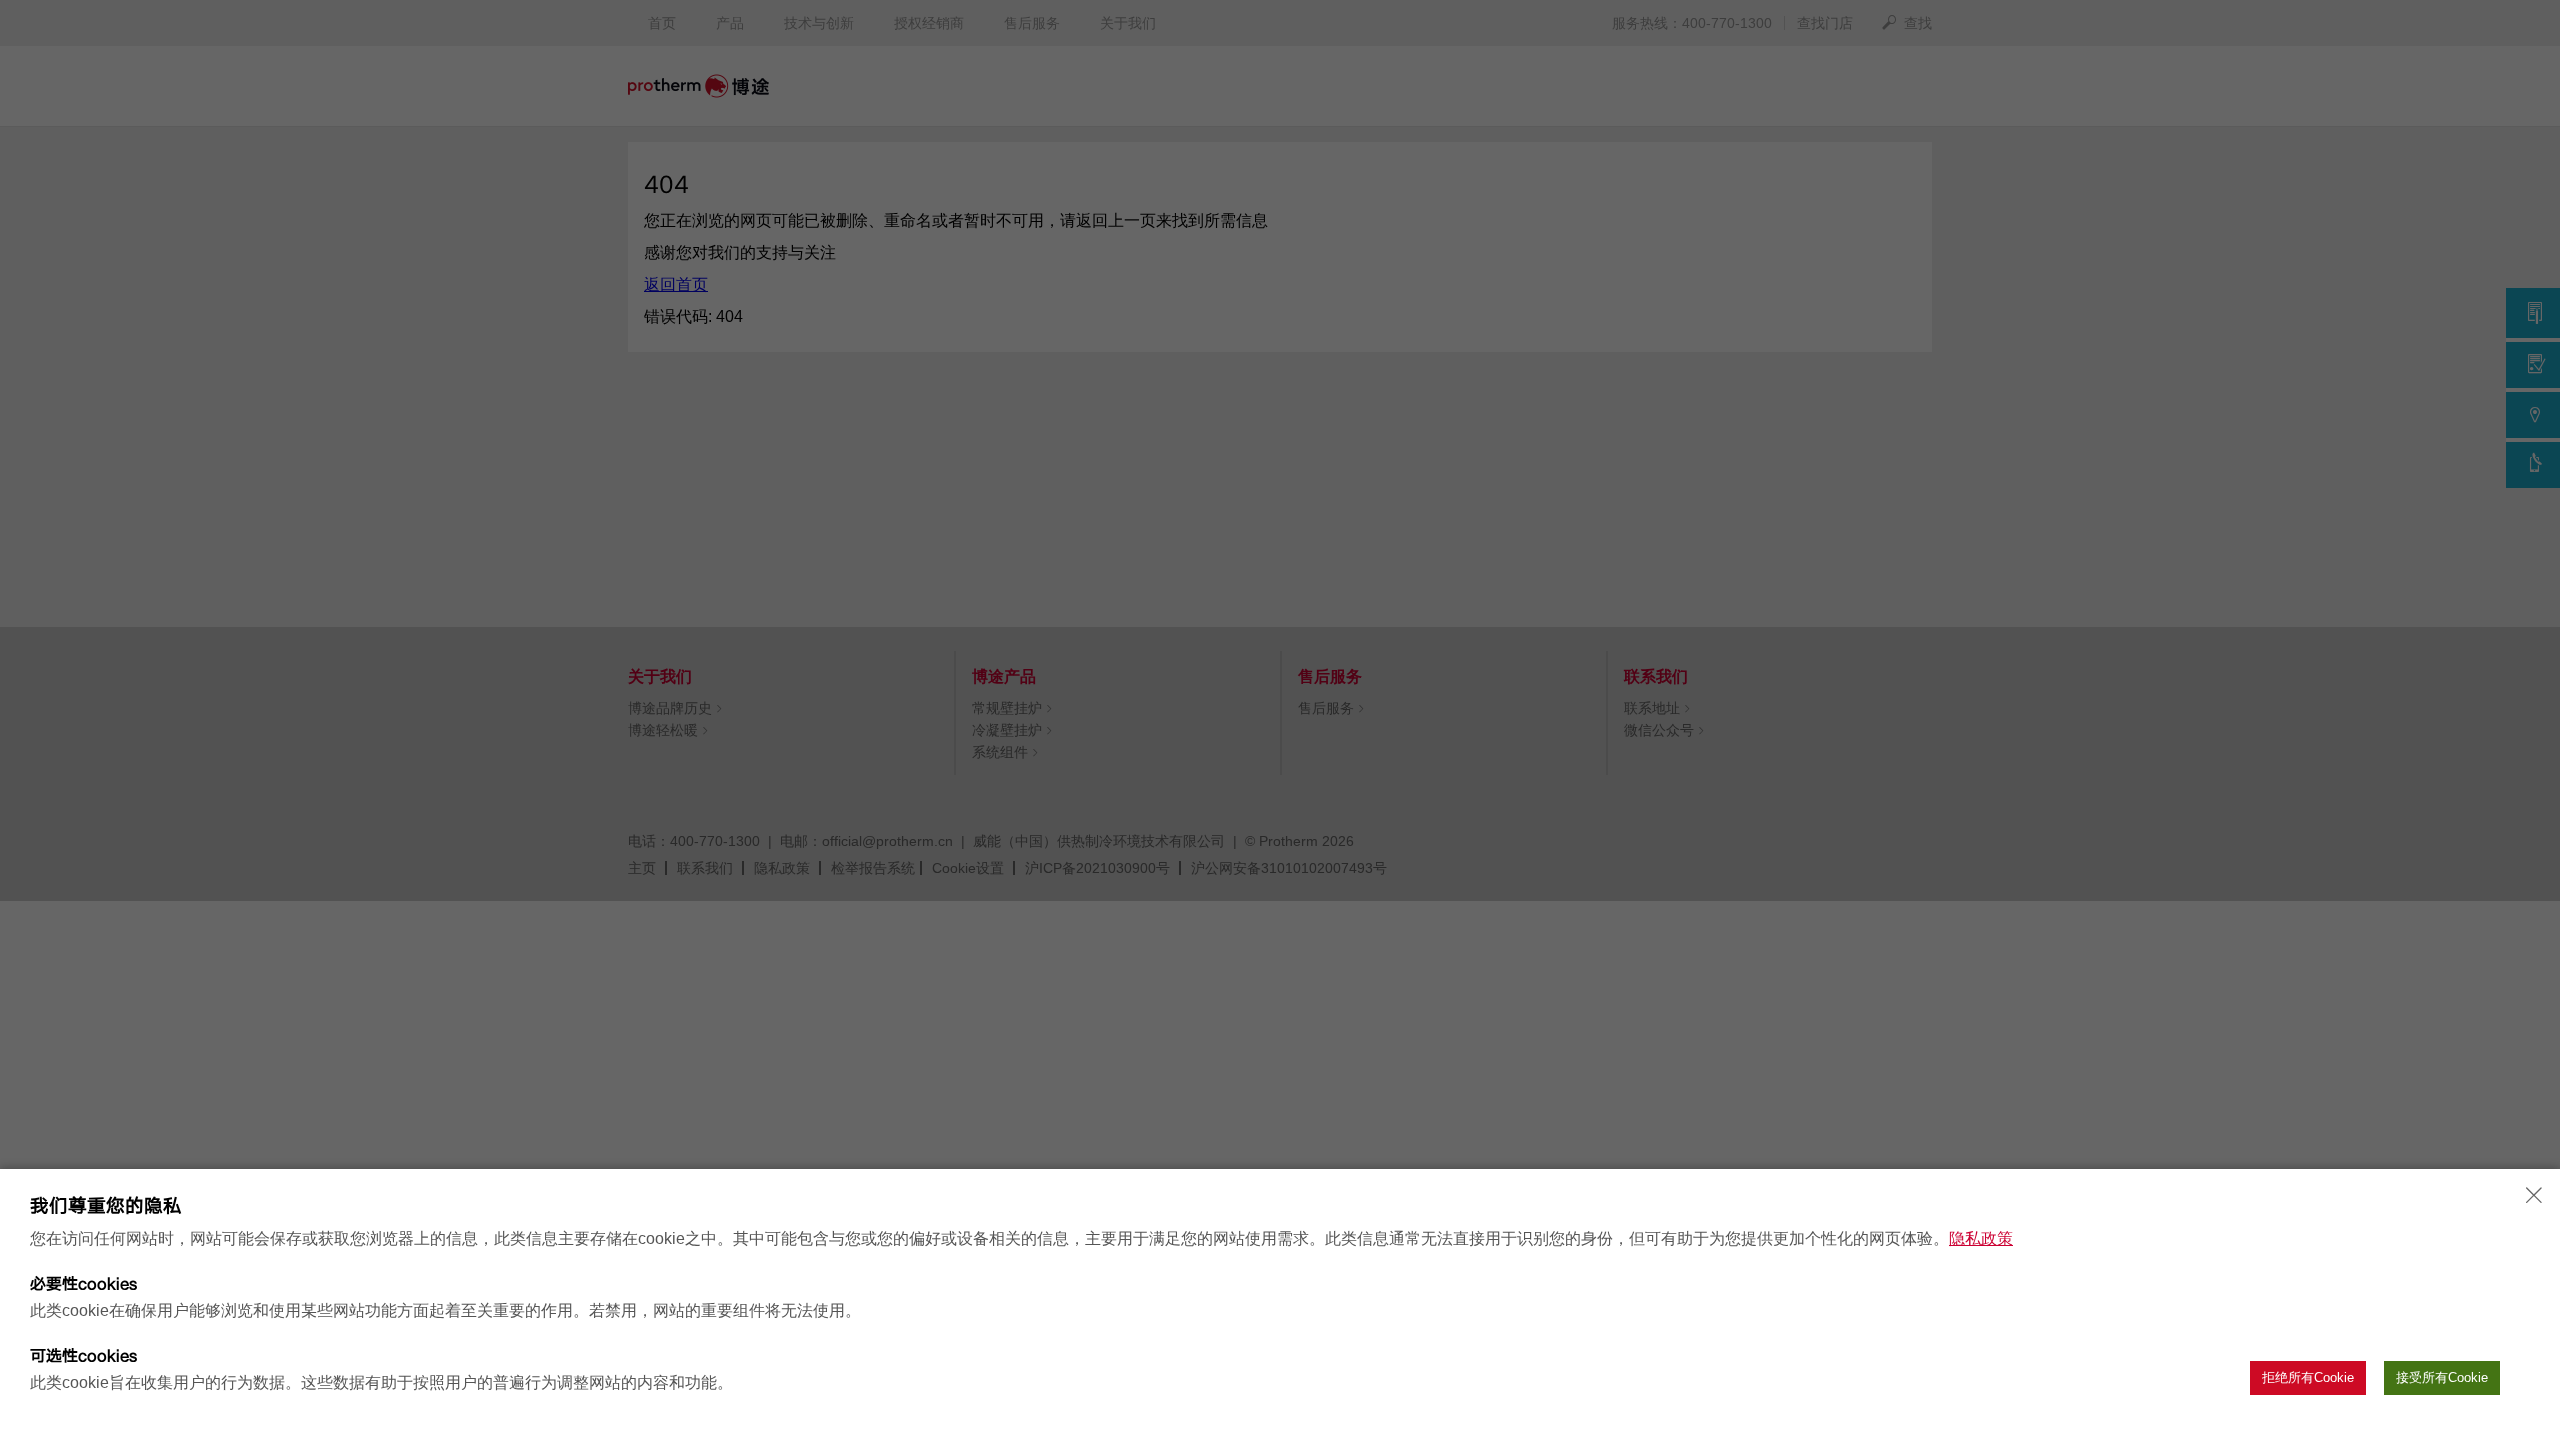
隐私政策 (1981, 1238)
